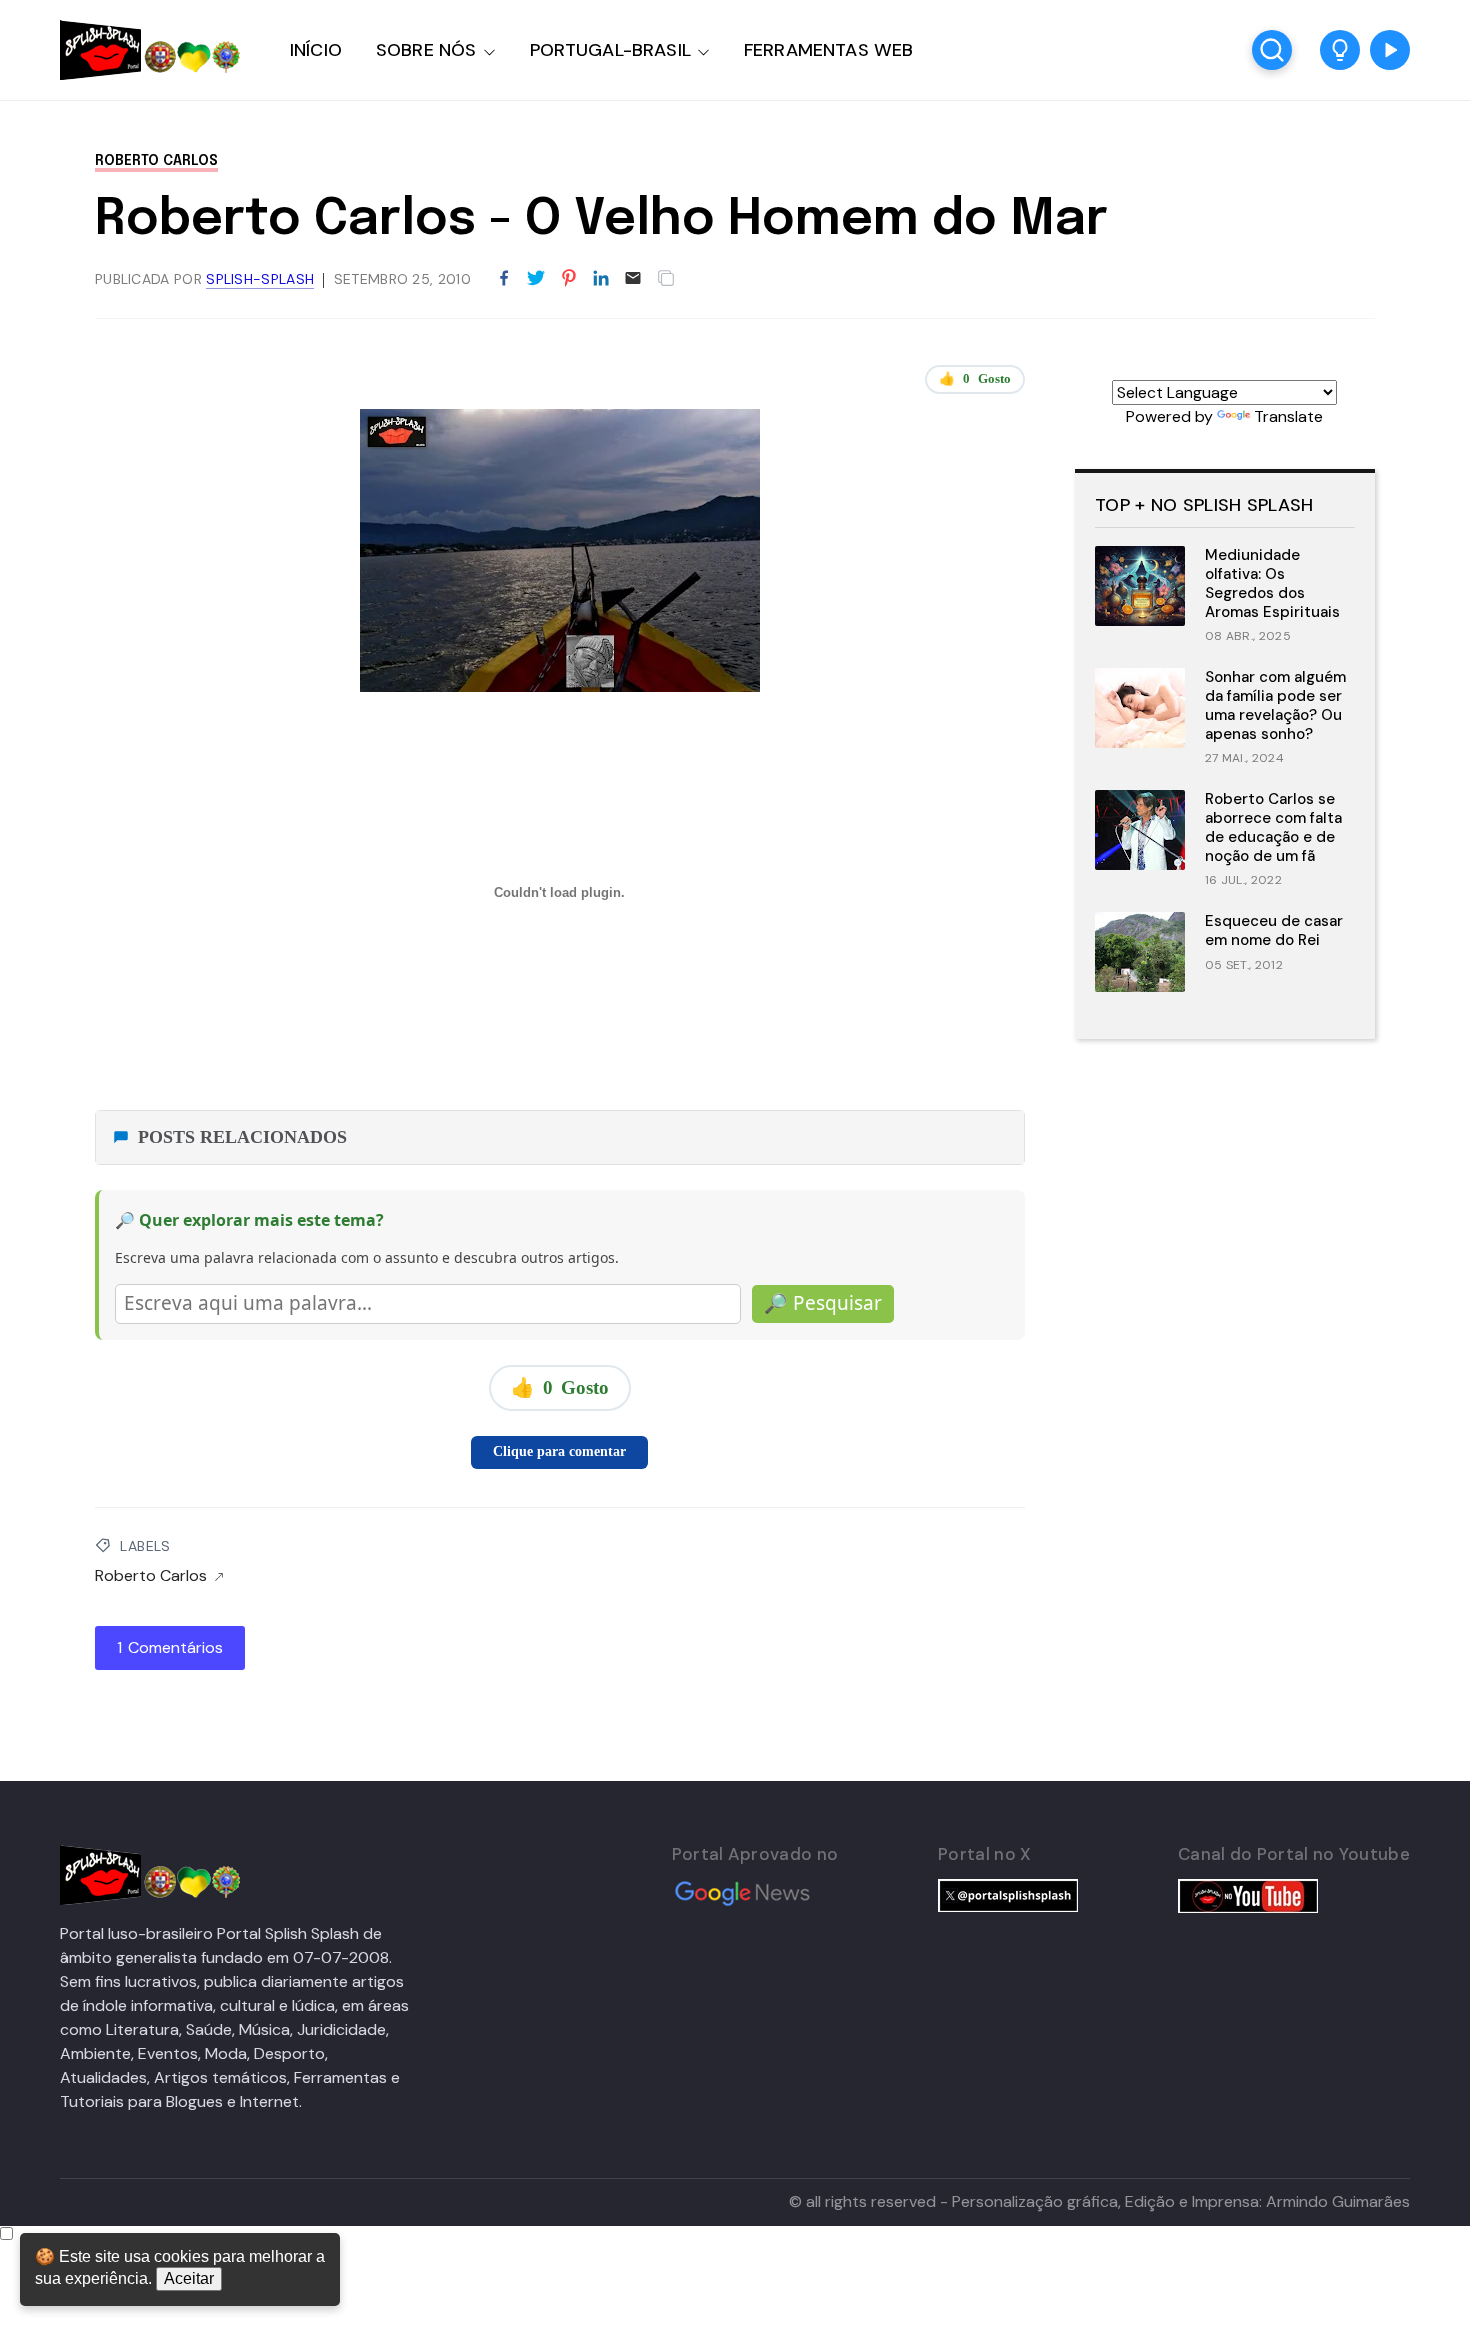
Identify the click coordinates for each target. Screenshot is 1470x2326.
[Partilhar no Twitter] (536, 279)
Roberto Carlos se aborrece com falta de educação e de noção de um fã (1273, 827)
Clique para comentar (559, 1451)
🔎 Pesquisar (823, 1303)
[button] (1340, 50)
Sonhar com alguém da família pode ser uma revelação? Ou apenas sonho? (1275, 705)
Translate (1288, 416)
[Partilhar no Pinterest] (569, 279)
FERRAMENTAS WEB (828, 50)
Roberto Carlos (156, 161)
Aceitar (189, 2278)
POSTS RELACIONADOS (242, 1137)
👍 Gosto (975, 378)
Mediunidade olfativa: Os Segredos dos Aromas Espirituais (1272, 583)
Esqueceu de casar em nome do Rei (1274, 930)
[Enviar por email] (633, 276)
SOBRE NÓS (426, 50)
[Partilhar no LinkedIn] (601, 279)
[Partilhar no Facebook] (504, 279)
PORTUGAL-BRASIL (610, 50)
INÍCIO (316, 50)
